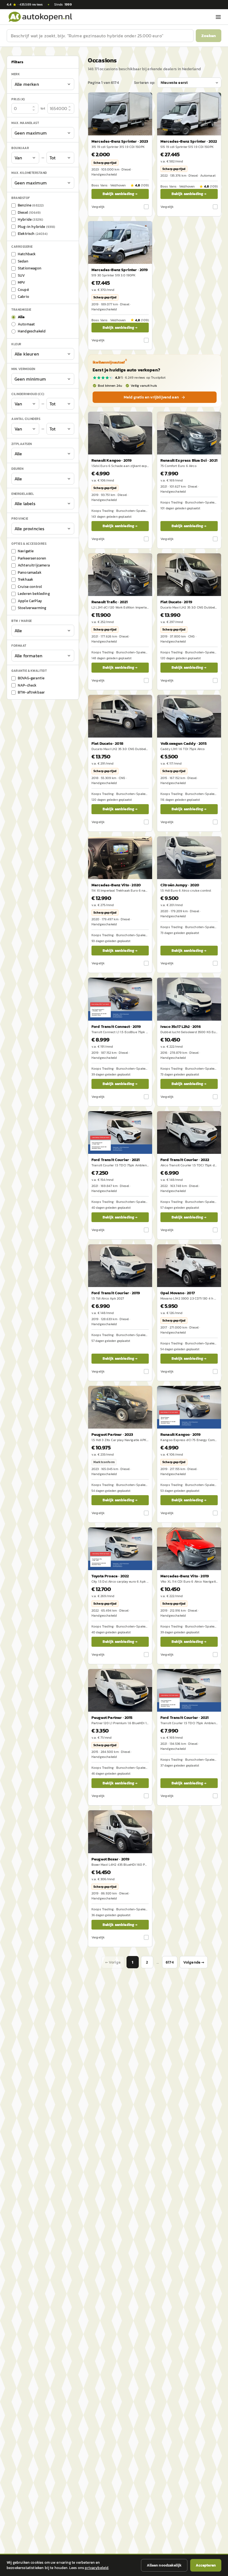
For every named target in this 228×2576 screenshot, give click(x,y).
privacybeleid (97, 2568)
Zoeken (209, 36)
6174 (170, 1962)
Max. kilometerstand (29, 173)
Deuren (17, 469)
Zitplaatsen (22, 444)
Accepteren (206, 2565)
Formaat (19, 646)
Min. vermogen (23, 369)
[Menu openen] (218, 17)
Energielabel (23, 494)
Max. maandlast (25, 123)
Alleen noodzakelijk (164, 2565)
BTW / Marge (22, 621)
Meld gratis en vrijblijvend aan (151, 397)
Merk (16, 74)
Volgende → (194, 1962)
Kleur (16, 344)
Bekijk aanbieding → (120, 194)
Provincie (20, 519)
